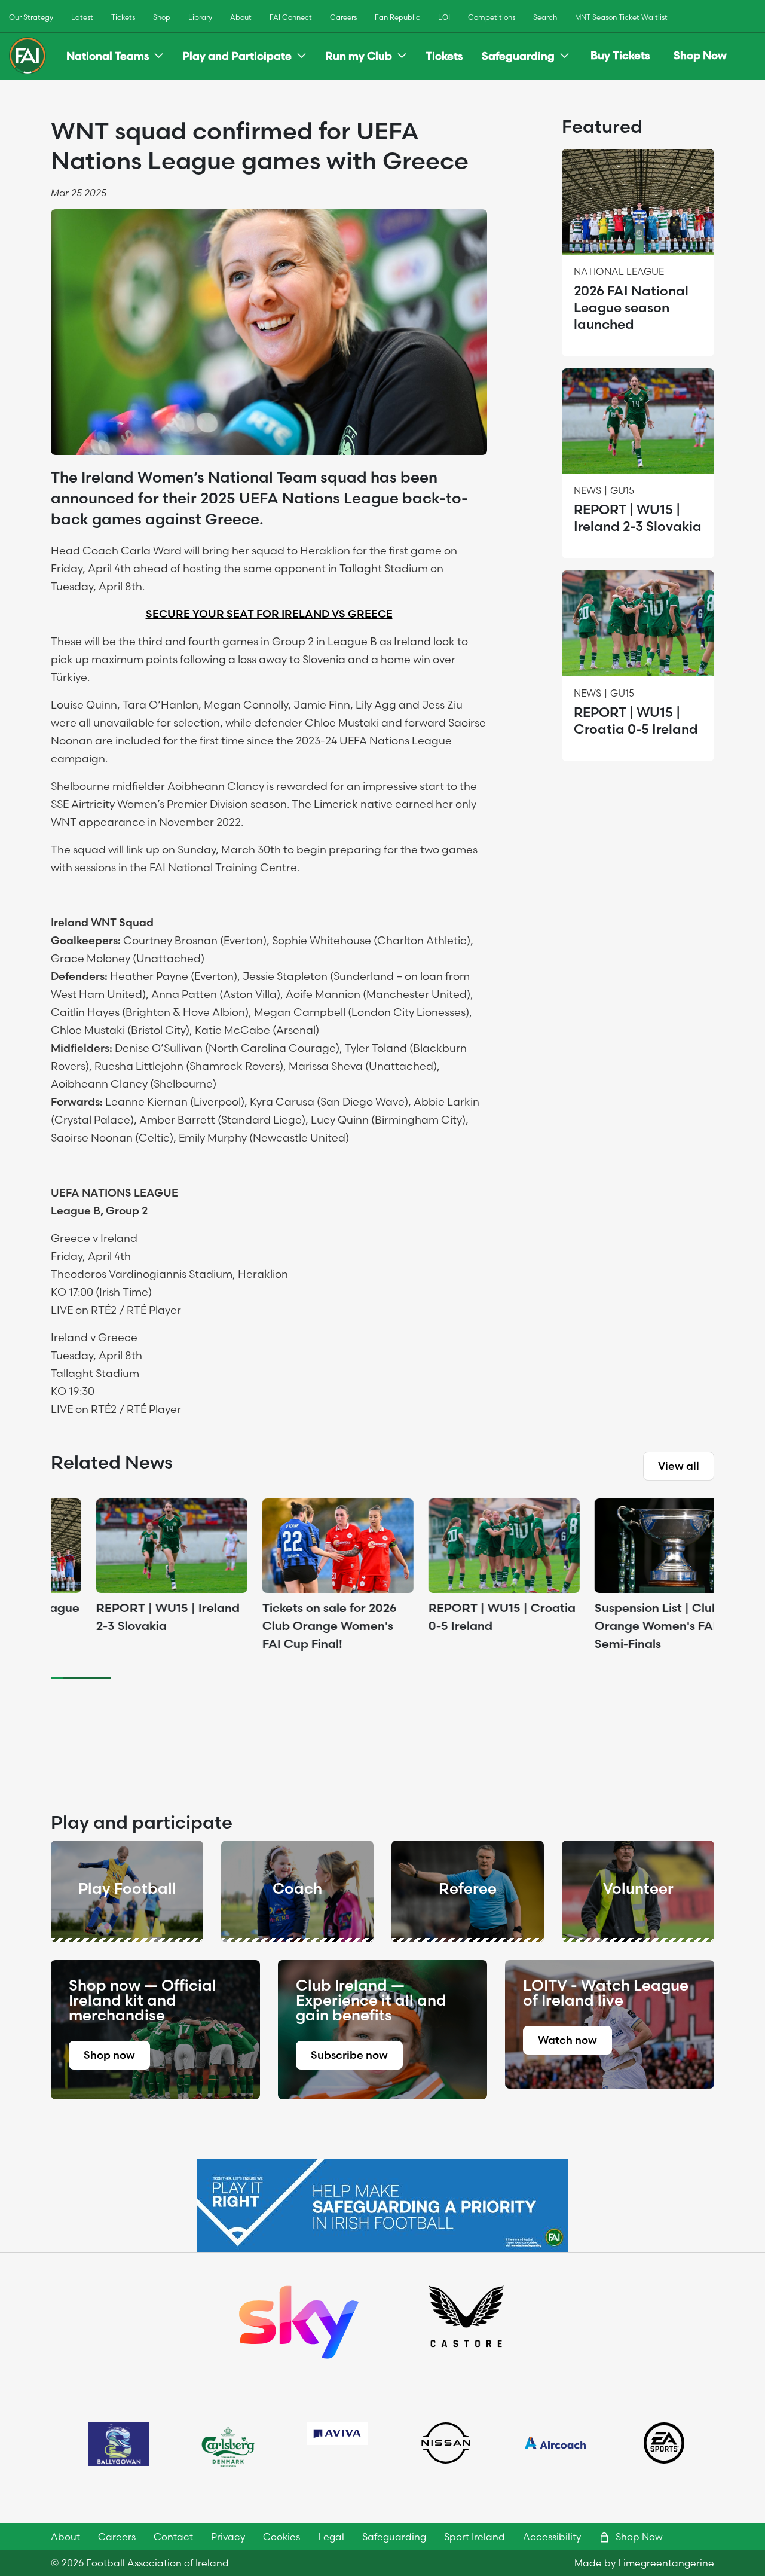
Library (200, 17)
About (241, 17)
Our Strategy (31, 17)
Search (545, 17)
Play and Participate (237, 56)
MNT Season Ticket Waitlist (621, 17)
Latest (82, 17)
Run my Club (359, 56)
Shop (162, 17)
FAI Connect (291, 17)
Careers (343, 17)
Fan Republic (397, 17)
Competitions (492, 17)
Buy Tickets (620, 55)
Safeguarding (518, 56)
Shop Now (700, 55)
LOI (444, 17)
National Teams (108, 56)
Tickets (123, 17)
